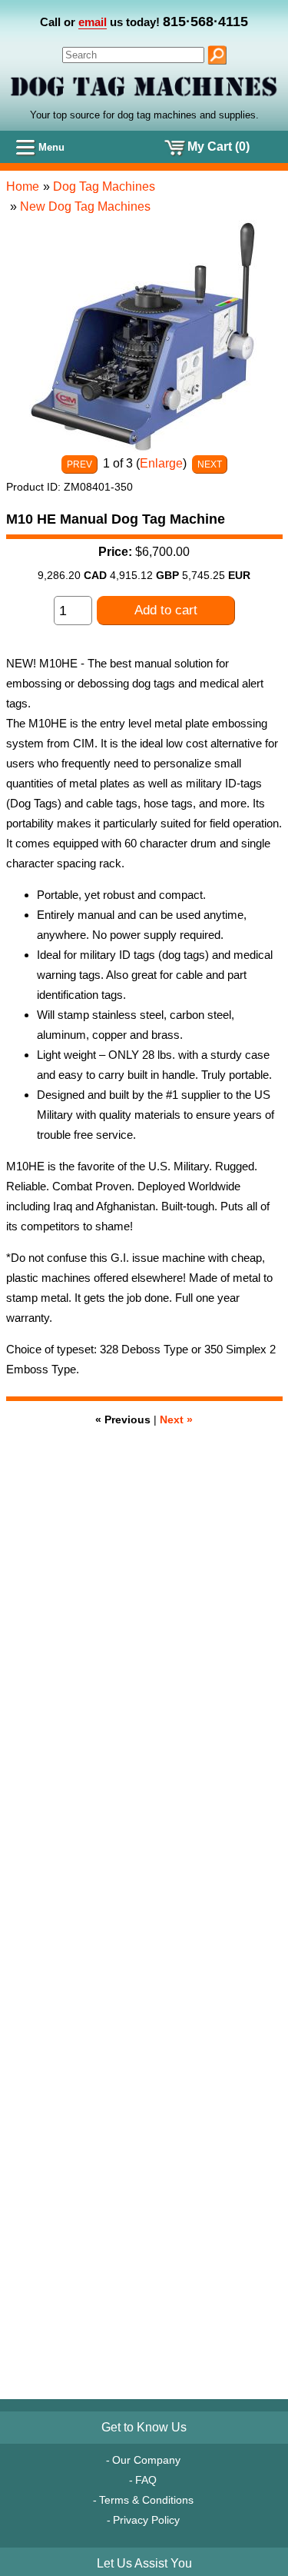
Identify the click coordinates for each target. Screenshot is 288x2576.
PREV (79, 464)
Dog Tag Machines (104, 186)
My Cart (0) (218, 146)
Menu (51, 147)
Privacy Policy (146, 2520)
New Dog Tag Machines (85, 206)
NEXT (210, 464)
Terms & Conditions (146, 2500)
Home (23, 186)
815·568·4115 (205, 22)
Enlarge (161, 463)
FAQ (146, 2480)
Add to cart (166, 610)
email (93, 22)
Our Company (146, 2460)
